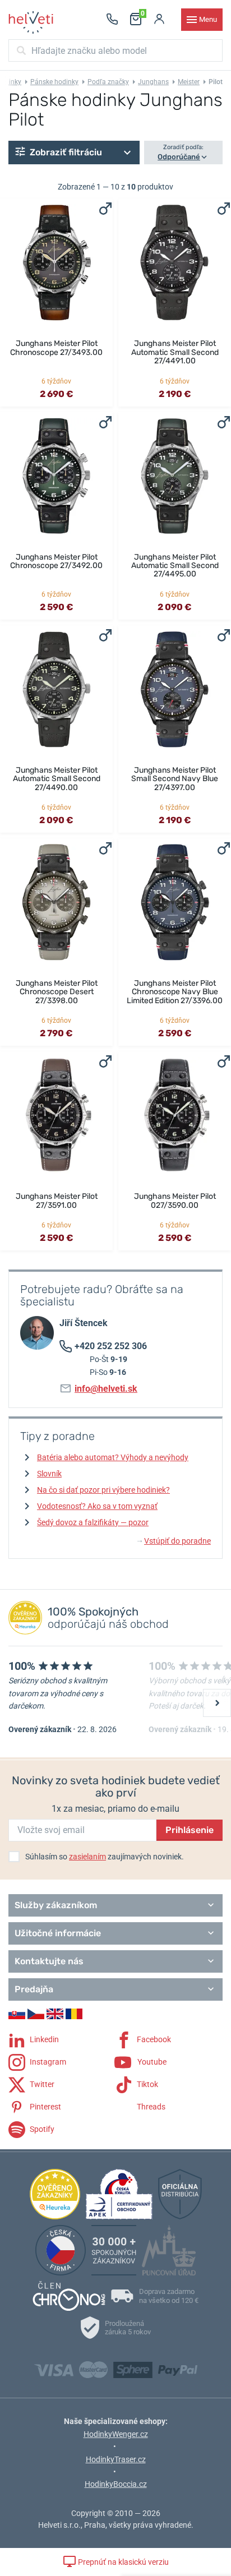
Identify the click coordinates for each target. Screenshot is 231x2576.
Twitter (41, 2084)
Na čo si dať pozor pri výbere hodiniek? (103, 1490)
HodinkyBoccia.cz (116, 2484)
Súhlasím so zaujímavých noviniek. (105, 1857)
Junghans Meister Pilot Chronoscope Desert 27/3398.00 (57, 992)
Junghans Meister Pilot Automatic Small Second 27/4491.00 (175, 352)
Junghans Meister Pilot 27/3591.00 (57, 1201)
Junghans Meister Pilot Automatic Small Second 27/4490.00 (57, 779)
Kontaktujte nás (49, 1961)
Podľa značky (108, 82)
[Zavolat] (112, 20)
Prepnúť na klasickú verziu (123, 2562)
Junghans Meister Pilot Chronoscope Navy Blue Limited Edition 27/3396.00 (175, 992)
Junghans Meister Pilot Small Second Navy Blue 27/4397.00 (175, 779)
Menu (208, 19)
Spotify (41, 2129)
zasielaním (87, 1857)
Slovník (49, 1474)
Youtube (151, 2062)
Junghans (153, 82)
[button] (74, 153)
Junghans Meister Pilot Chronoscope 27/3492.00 (56, 561)
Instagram (47, 2062)
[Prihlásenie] (159, 20)
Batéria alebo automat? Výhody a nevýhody (113, 1457)
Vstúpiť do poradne (174, 1541)
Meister (189, 82)
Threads (150, 2107)
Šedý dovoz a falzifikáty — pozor (93, 1522)
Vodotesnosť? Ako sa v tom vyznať (97, 1506)
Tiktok (147, 2084)
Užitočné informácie (58, 1933)
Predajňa (34, 1989)
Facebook (153, 2039)
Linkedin (43, 2039)
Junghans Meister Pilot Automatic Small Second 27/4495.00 (175, 566)
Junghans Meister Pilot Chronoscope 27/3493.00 (56, 348)
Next (217, 1703)
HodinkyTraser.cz (116, 2459)
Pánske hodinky (54, 82)
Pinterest (45, 2107)
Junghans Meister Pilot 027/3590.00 (175, 1201)
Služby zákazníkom (56, 1905)
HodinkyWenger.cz (116, 2434)
